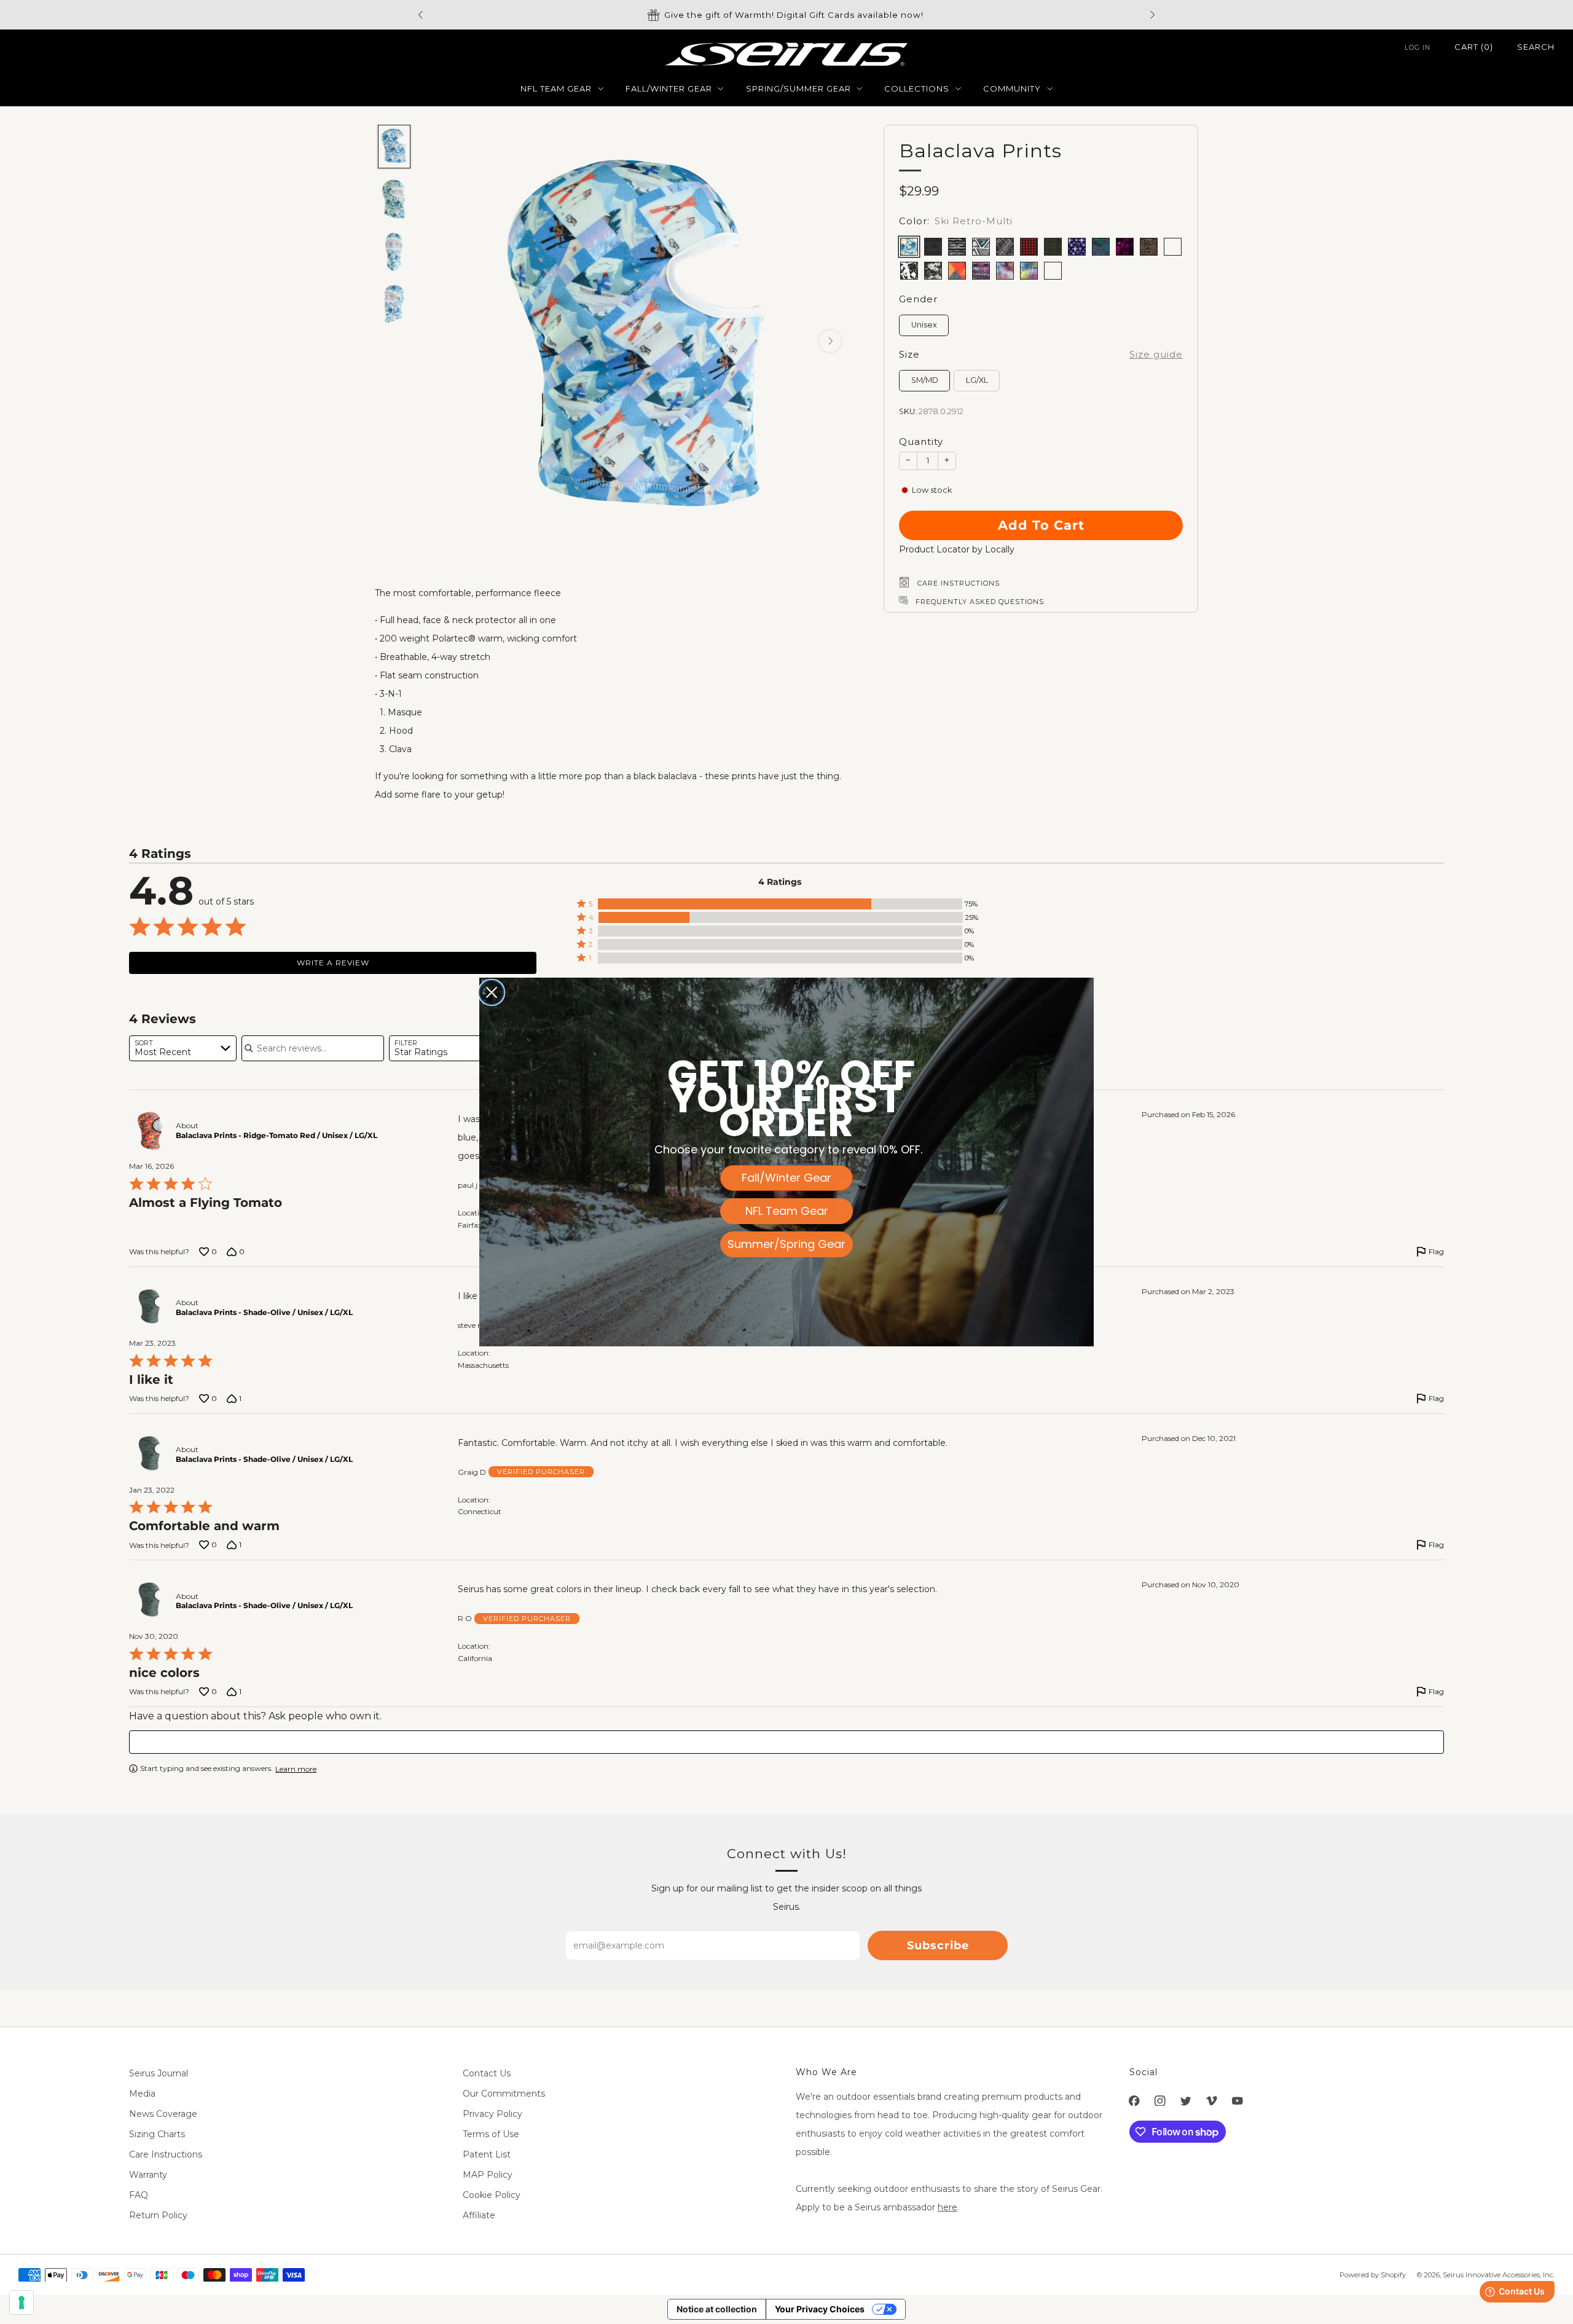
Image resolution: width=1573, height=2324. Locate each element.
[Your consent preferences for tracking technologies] (22, 2302)
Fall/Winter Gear (786, 1178)
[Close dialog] (492, 992)
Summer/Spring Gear (786, 1244)
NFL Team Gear (787, 1211)
